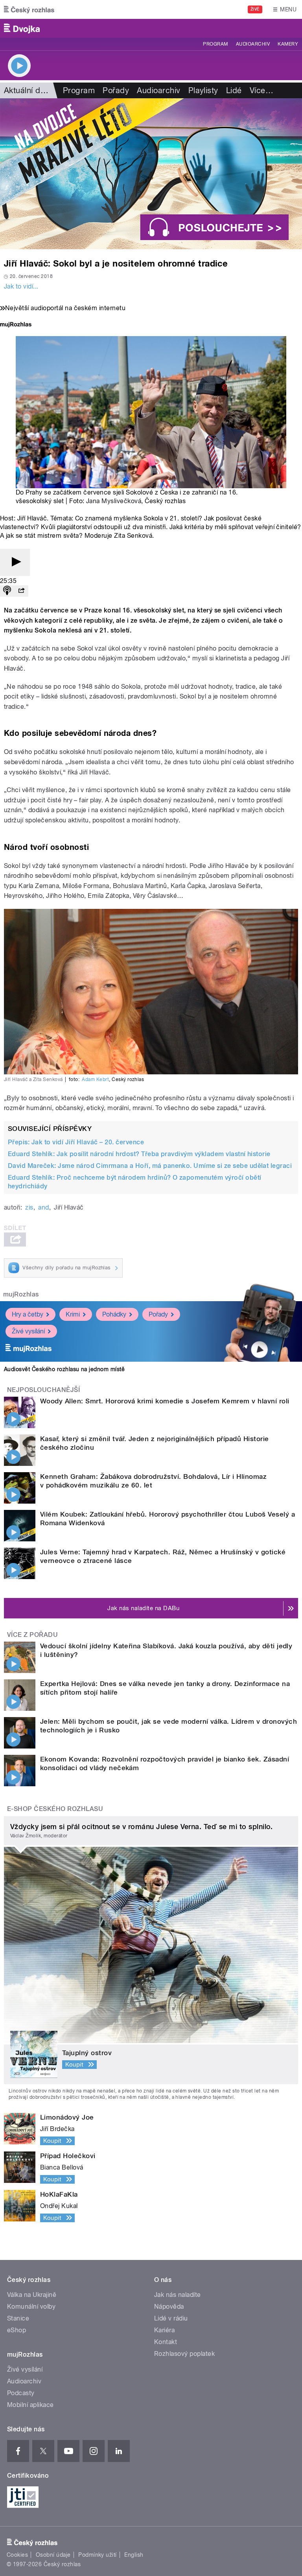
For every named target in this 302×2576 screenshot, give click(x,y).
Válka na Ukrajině (32, 2295)
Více (261, 90)
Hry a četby (28, 1314)
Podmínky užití (98, 2555)
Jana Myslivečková (114, 501)
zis (29, 1207)
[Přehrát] (15, 562)
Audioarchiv (253, 44)
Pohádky (114, 1314)
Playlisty (203, 90)
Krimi (73, 1314)
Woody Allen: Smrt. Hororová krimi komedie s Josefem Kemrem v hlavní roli (165, 1401)
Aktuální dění (28, 90)
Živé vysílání (28, 1331)
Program (215, 44)
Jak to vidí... (21, 286)
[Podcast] (7, 591)
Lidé (234, 90)
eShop (17, 2330)
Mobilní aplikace (30, 2405)
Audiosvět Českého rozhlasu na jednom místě (64, 1369)
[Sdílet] (21, 591)
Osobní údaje (53, 2555)
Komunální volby (31, 2307)
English (134, 2555)
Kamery (288, 44)
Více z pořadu (32, 1635)
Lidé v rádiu (171, 2318)
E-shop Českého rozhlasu (55, 1809)
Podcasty (21, 2393)
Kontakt (166, 2342)
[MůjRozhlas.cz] (16, 325)
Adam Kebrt (95, 1079)
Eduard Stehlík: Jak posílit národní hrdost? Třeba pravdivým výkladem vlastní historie (139, 1154)
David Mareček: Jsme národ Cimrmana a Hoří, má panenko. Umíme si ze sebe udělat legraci (150, 1166)
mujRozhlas (21, 1294)
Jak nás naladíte (178, 2295)
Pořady (116, 90)
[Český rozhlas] (29, 9)
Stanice (18, 2318)
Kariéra (164, 2330)
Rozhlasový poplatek (184, 2354)
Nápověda (169, 2307)
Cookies (17, 2555)
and (43, 1207)
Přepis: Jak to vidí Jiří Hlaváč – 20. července (76, 1142)
